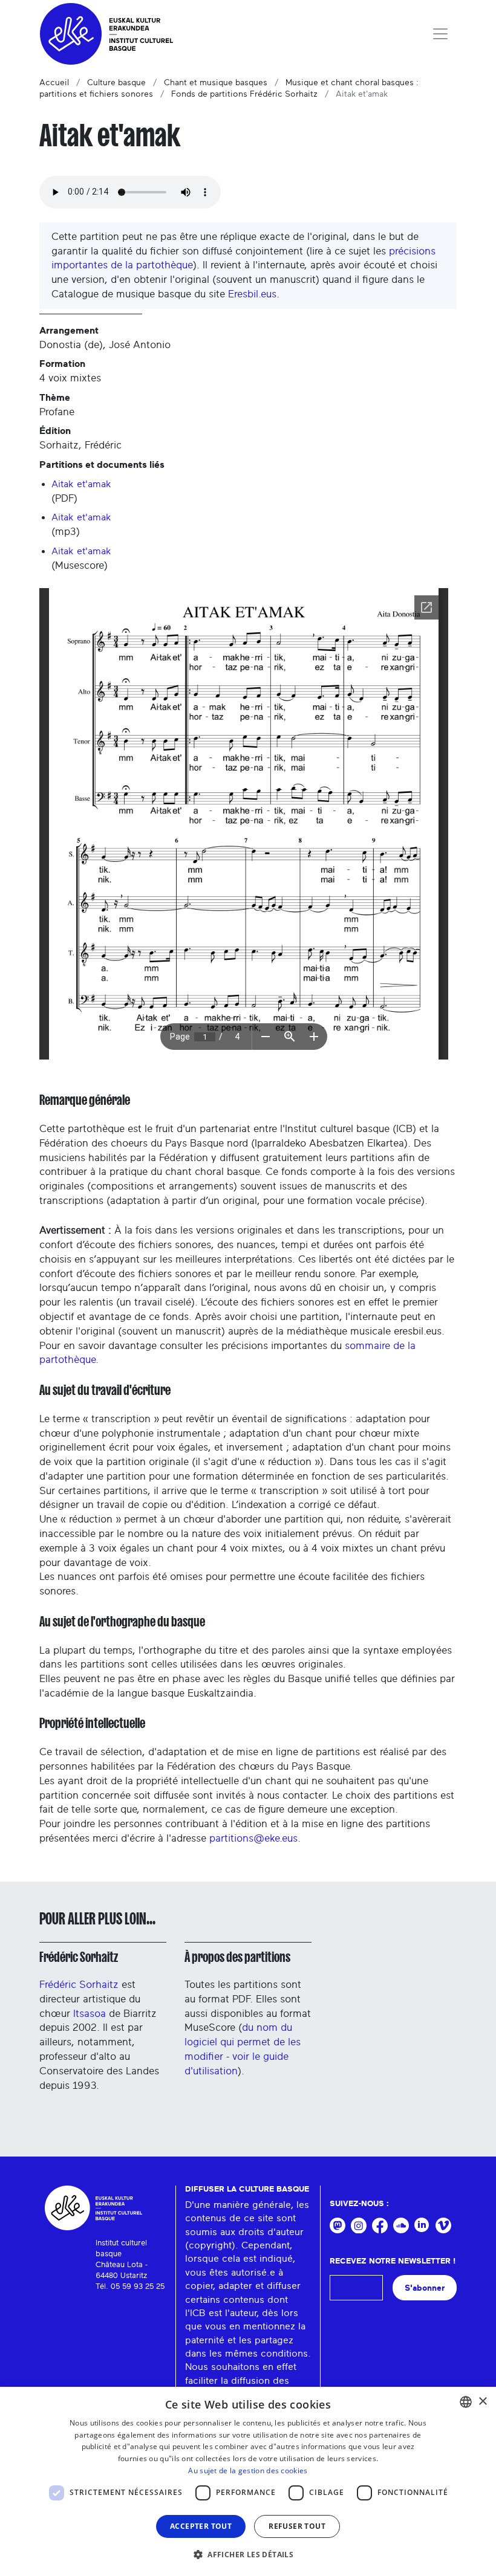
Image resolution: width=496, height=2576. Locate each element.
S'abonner (425, 2288)
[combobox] (466, 2402)
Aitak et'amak (81, 484)
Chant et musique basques (216, 83)
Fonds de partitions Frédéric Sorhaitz (244, 94)
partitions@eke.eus (253, 1838)
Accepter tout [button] (201, 2526)
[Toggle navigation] (440, 34)
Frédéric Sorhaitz (79, 1957)
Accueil (54, 83)
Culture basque (116, 83)
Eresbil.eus (252, 294)
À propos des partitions (237, 1957)
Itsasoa (90, 2014)
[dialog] (248, 2481)
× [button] (482, 2402)
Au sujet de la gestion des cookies (248, 2471)
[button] (248, 2554)
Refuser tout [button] (297, 2526)
